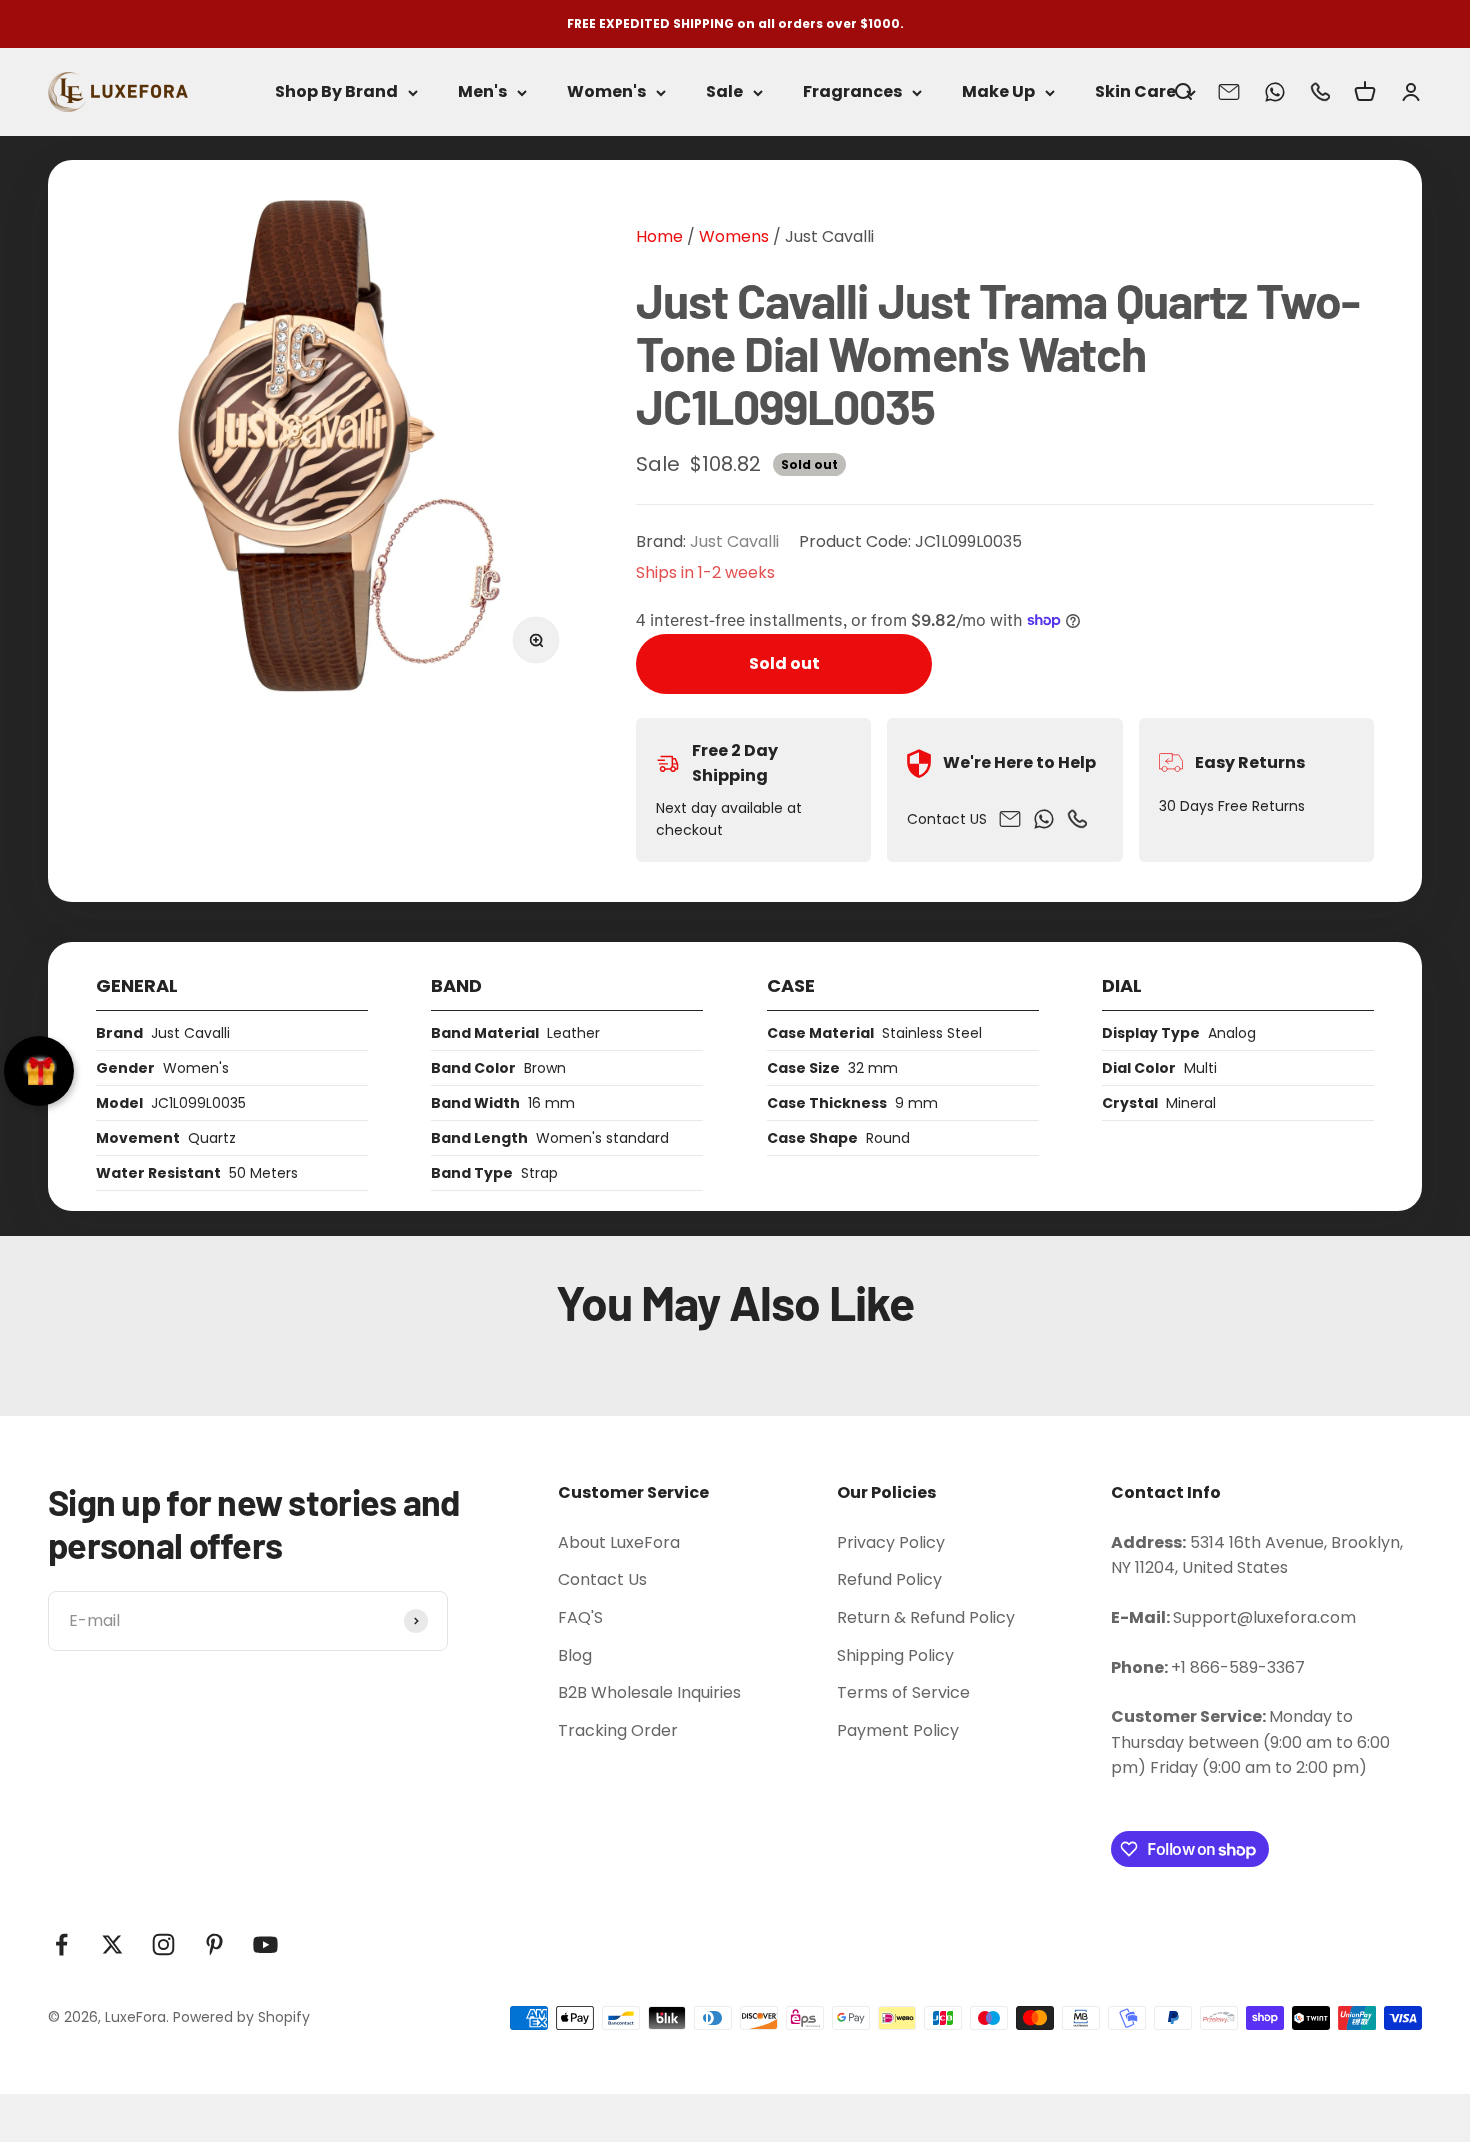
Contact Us (602, 1579)
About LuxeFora (619, 1542)
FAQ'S (580, 1617)
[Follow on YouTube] (265, 1944)
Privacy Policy (891, 1542)
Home (659, 236)
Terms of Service (903, 1692)
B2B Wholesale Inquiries (649, 1692)
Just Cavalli (829, 236)
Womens (732, 236)
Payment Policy (898, 1730)
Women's (606, 92)
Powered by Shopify (241, 2017)
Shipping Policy (895, 1655)
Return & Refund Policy (926, 1617)
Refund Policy (889, 1579)
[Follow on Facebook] (61, 1944)
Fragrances (852, 92)
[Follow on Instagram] (163, 1944)
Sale (724, 92)
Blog (575, 1655)
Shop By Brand (336, 92)
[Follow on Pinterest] (214, 1944)
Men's (482, 92)
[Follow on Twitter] (112, 1944)
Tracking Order (618, 1730)
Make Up (998, 92)
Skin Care (1135, 92)
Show (39, 1071)
